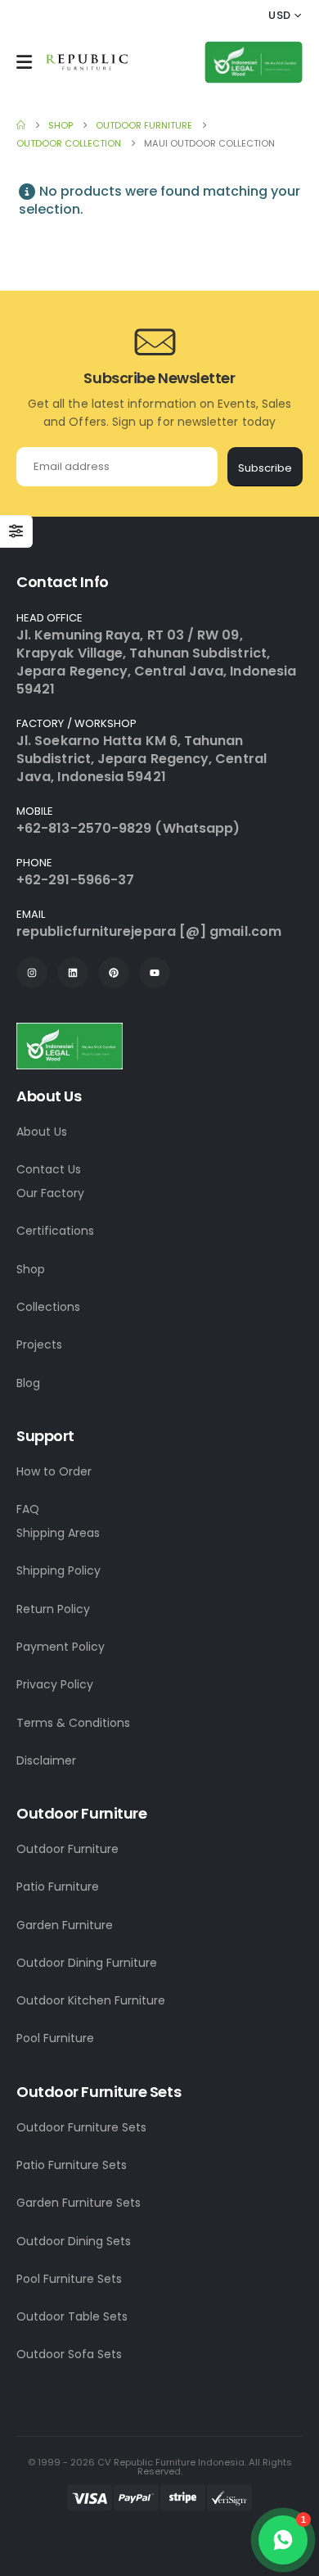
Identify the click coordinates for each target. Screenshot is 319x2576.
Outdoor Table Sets (72, 2316)
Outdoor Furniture (67, 1849)
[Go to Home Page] (21, 125)
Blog (28, 1383)
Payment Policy (61, 1647)
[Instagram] (32, 973)
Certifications (55, 1231)
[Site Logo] (87, 62)
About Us (42, 1132)
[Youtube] (155, 973)
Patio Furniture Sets (72, 2165)
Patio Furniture (58, 1887)
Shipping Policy (58, 1570)
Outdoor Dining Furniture (87, 1963)
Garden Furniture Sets (79, 2203)
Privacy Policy (55, 1684)
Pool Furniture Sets (69, 2279)
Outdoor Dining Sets (74, 2241)
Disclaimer (46, 1760)
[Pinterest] (114, 973)
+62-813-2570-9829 (84, 828)
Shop (31, 1269)
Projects (39, 1344)
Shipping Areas (58, 1533)
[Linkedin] (73, 973)
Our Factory (50, 1193)
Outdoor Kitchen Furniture (91, 2000)
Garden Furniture (65, 1925)
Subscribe (265, 468)
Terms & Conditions (73, 1723)
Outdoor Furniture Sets (81, 2127)
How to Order (54, 1471)
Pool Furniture (55, 2038)
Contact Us (49, 1169)
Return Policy (53, 1609)
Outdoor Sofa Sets (69, 2354)
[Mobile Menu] (24, 62)
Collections (48, 1307)
